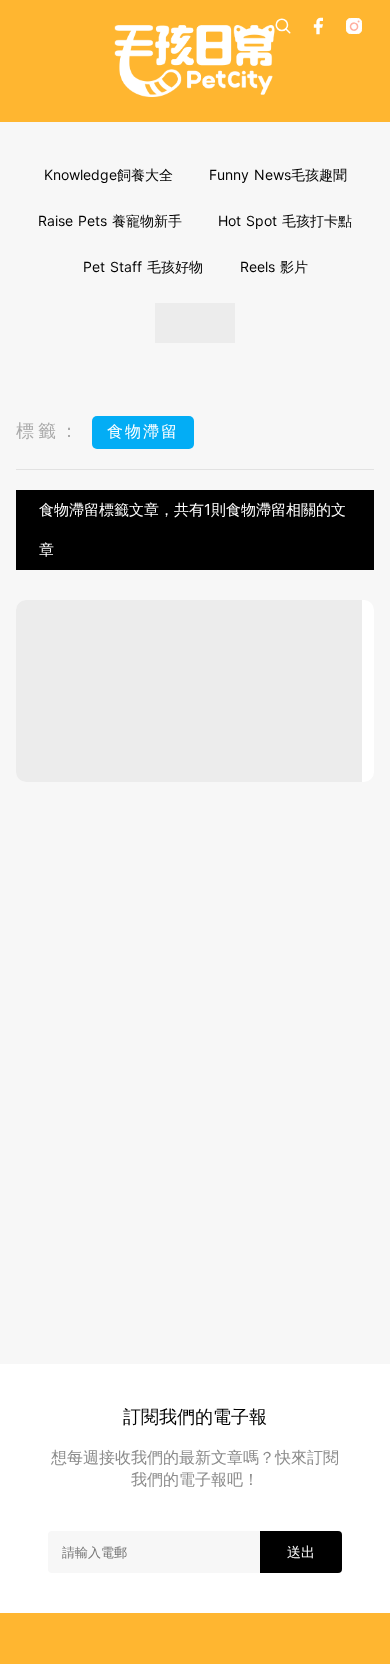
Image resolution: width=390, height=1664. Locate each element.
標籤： (49, 430)
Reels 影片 (274, 266)
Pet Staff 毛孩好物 (143, 266)
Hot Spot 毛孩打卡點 (285, 220)
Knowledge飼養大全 (108, 174)
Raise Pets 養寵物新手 (110, 220)
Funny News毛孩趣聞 (278, 174)
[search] (283, 26)
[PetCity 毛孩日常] (195, 61)
